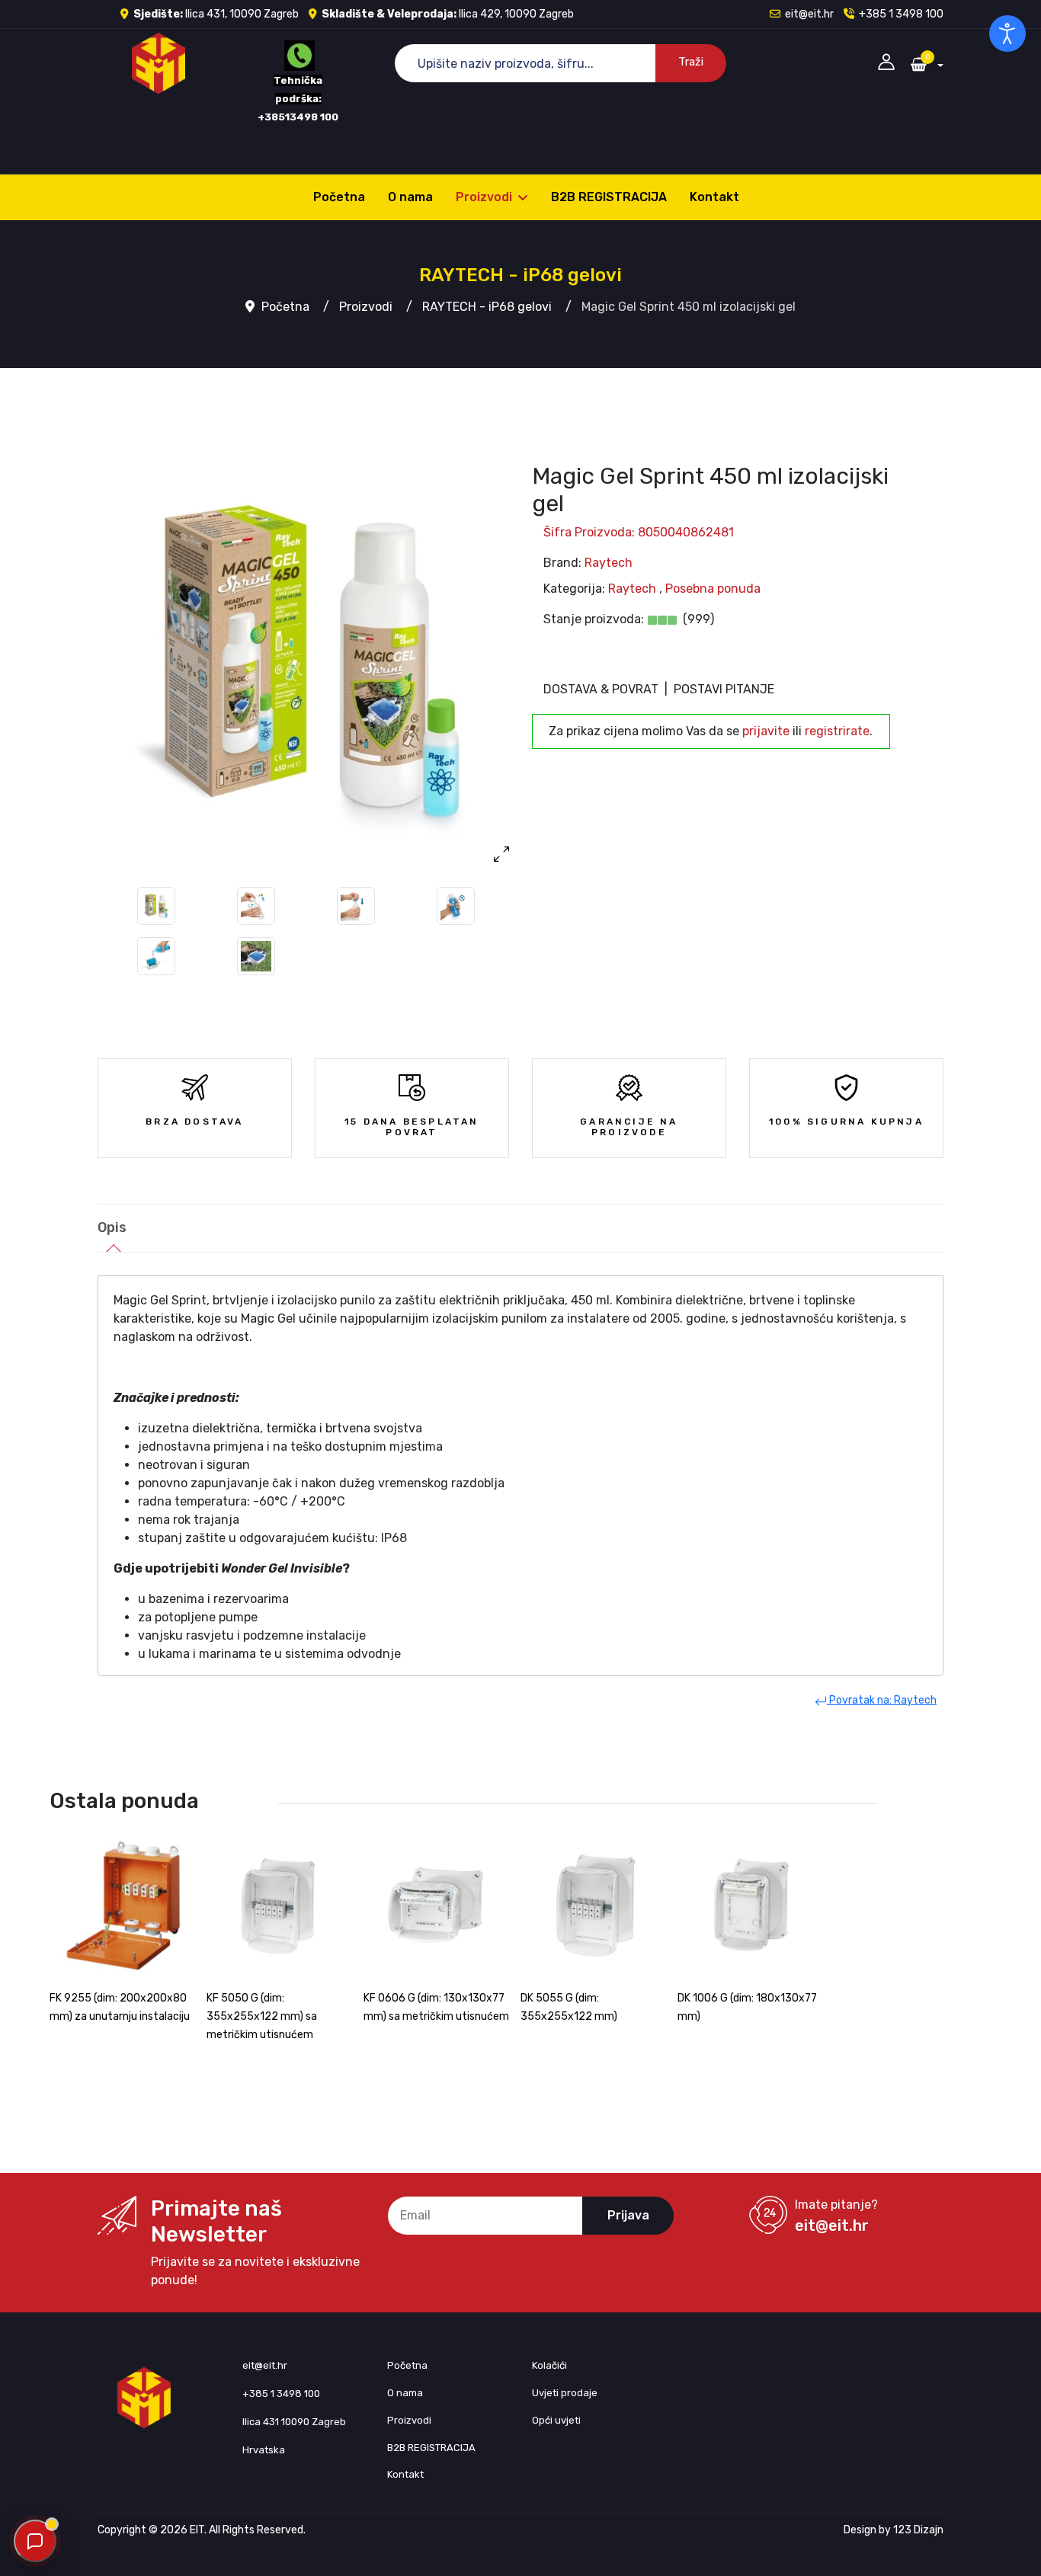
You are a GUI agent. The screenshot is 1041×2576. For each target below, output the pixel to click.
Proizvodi (484, 197)
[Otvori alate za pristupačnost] (1007, 34)
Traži (691, 62)
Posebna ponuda (713, 589)
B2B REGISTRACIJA (609, 197)
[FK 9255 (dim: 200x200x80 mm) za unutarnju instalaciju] (124, 1906)
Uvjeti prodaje (565, 2393)
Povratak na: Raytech (882, 1700)
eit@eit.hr (809, 14)
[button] (886, 61)
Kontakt (714, 197)
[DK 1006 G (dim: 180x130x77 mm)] (752, 1906)
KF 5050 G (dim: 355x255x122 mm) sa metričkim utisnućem (262, 2016)
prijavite (766, 731)
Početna (339, 197)
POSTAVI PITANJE (724, 689)
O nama (410, 197)
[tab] (112, 1229)
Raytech (609, 563)
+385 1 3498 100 (901, 14)
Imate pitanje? (836, 2205)
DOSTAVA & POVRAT (601, 689)
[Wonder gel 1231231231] (309, 662)
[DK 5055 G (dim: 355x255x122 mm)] (595, 1906)
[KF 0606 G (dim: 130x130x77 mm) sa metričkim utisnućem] (438, 1906)
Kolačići (549, 2365)
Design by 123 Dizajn (894, 2530)
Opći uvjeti (556, 2420)
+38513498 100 (298, 117)
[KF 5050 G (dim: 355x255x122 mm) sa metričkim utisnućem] (281, 1906)
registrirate (837, 731)
